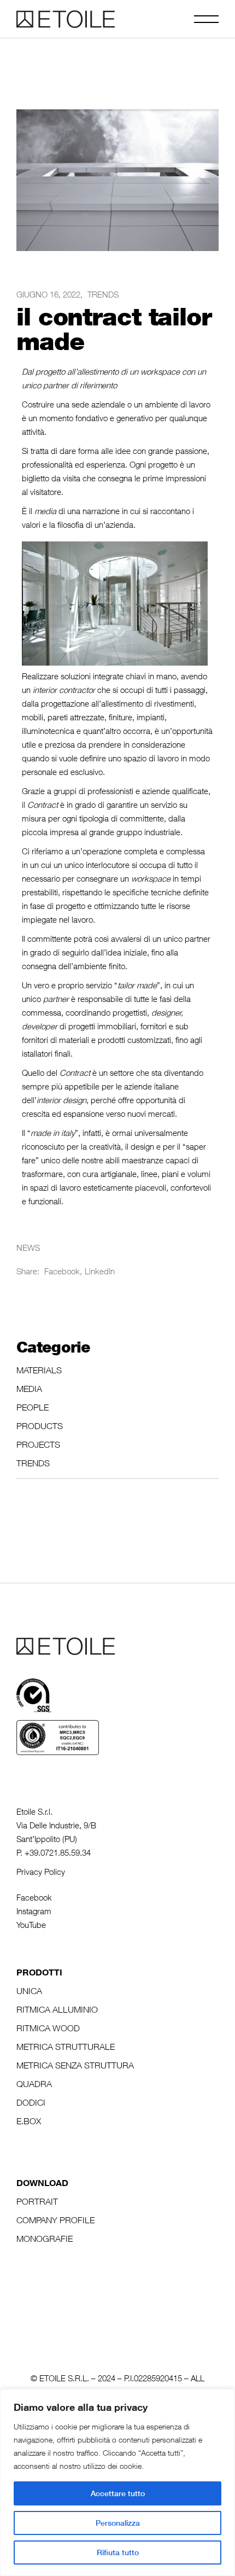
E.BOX (29, 2121)
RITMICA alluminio (57, 2009)
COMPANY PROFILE (55, 2220)
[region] (117, 2482)
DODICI (31, 2102)
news (28, 1248)
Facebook (34, 1897)
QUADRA (34, 2084)
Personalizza (118, 2523)
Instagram (34, 1911)
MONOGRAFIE (45, 2239)
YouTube (31, 1925)
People (33, 1407)
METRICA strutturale (66, 2047)
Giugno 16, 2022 (48, 294)
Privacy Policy (41, 1872)
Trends (103, 294)
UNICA (29, 1991)
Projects (38, 1444)
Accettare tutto (118, 2493)
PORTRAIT (37, 2201)
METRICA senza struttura (75, 2065)
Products (40, 1426)
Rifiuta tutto (118, 2552)
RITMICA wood (48, 2028)
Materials (39, 1370)
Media (29, 1389)
